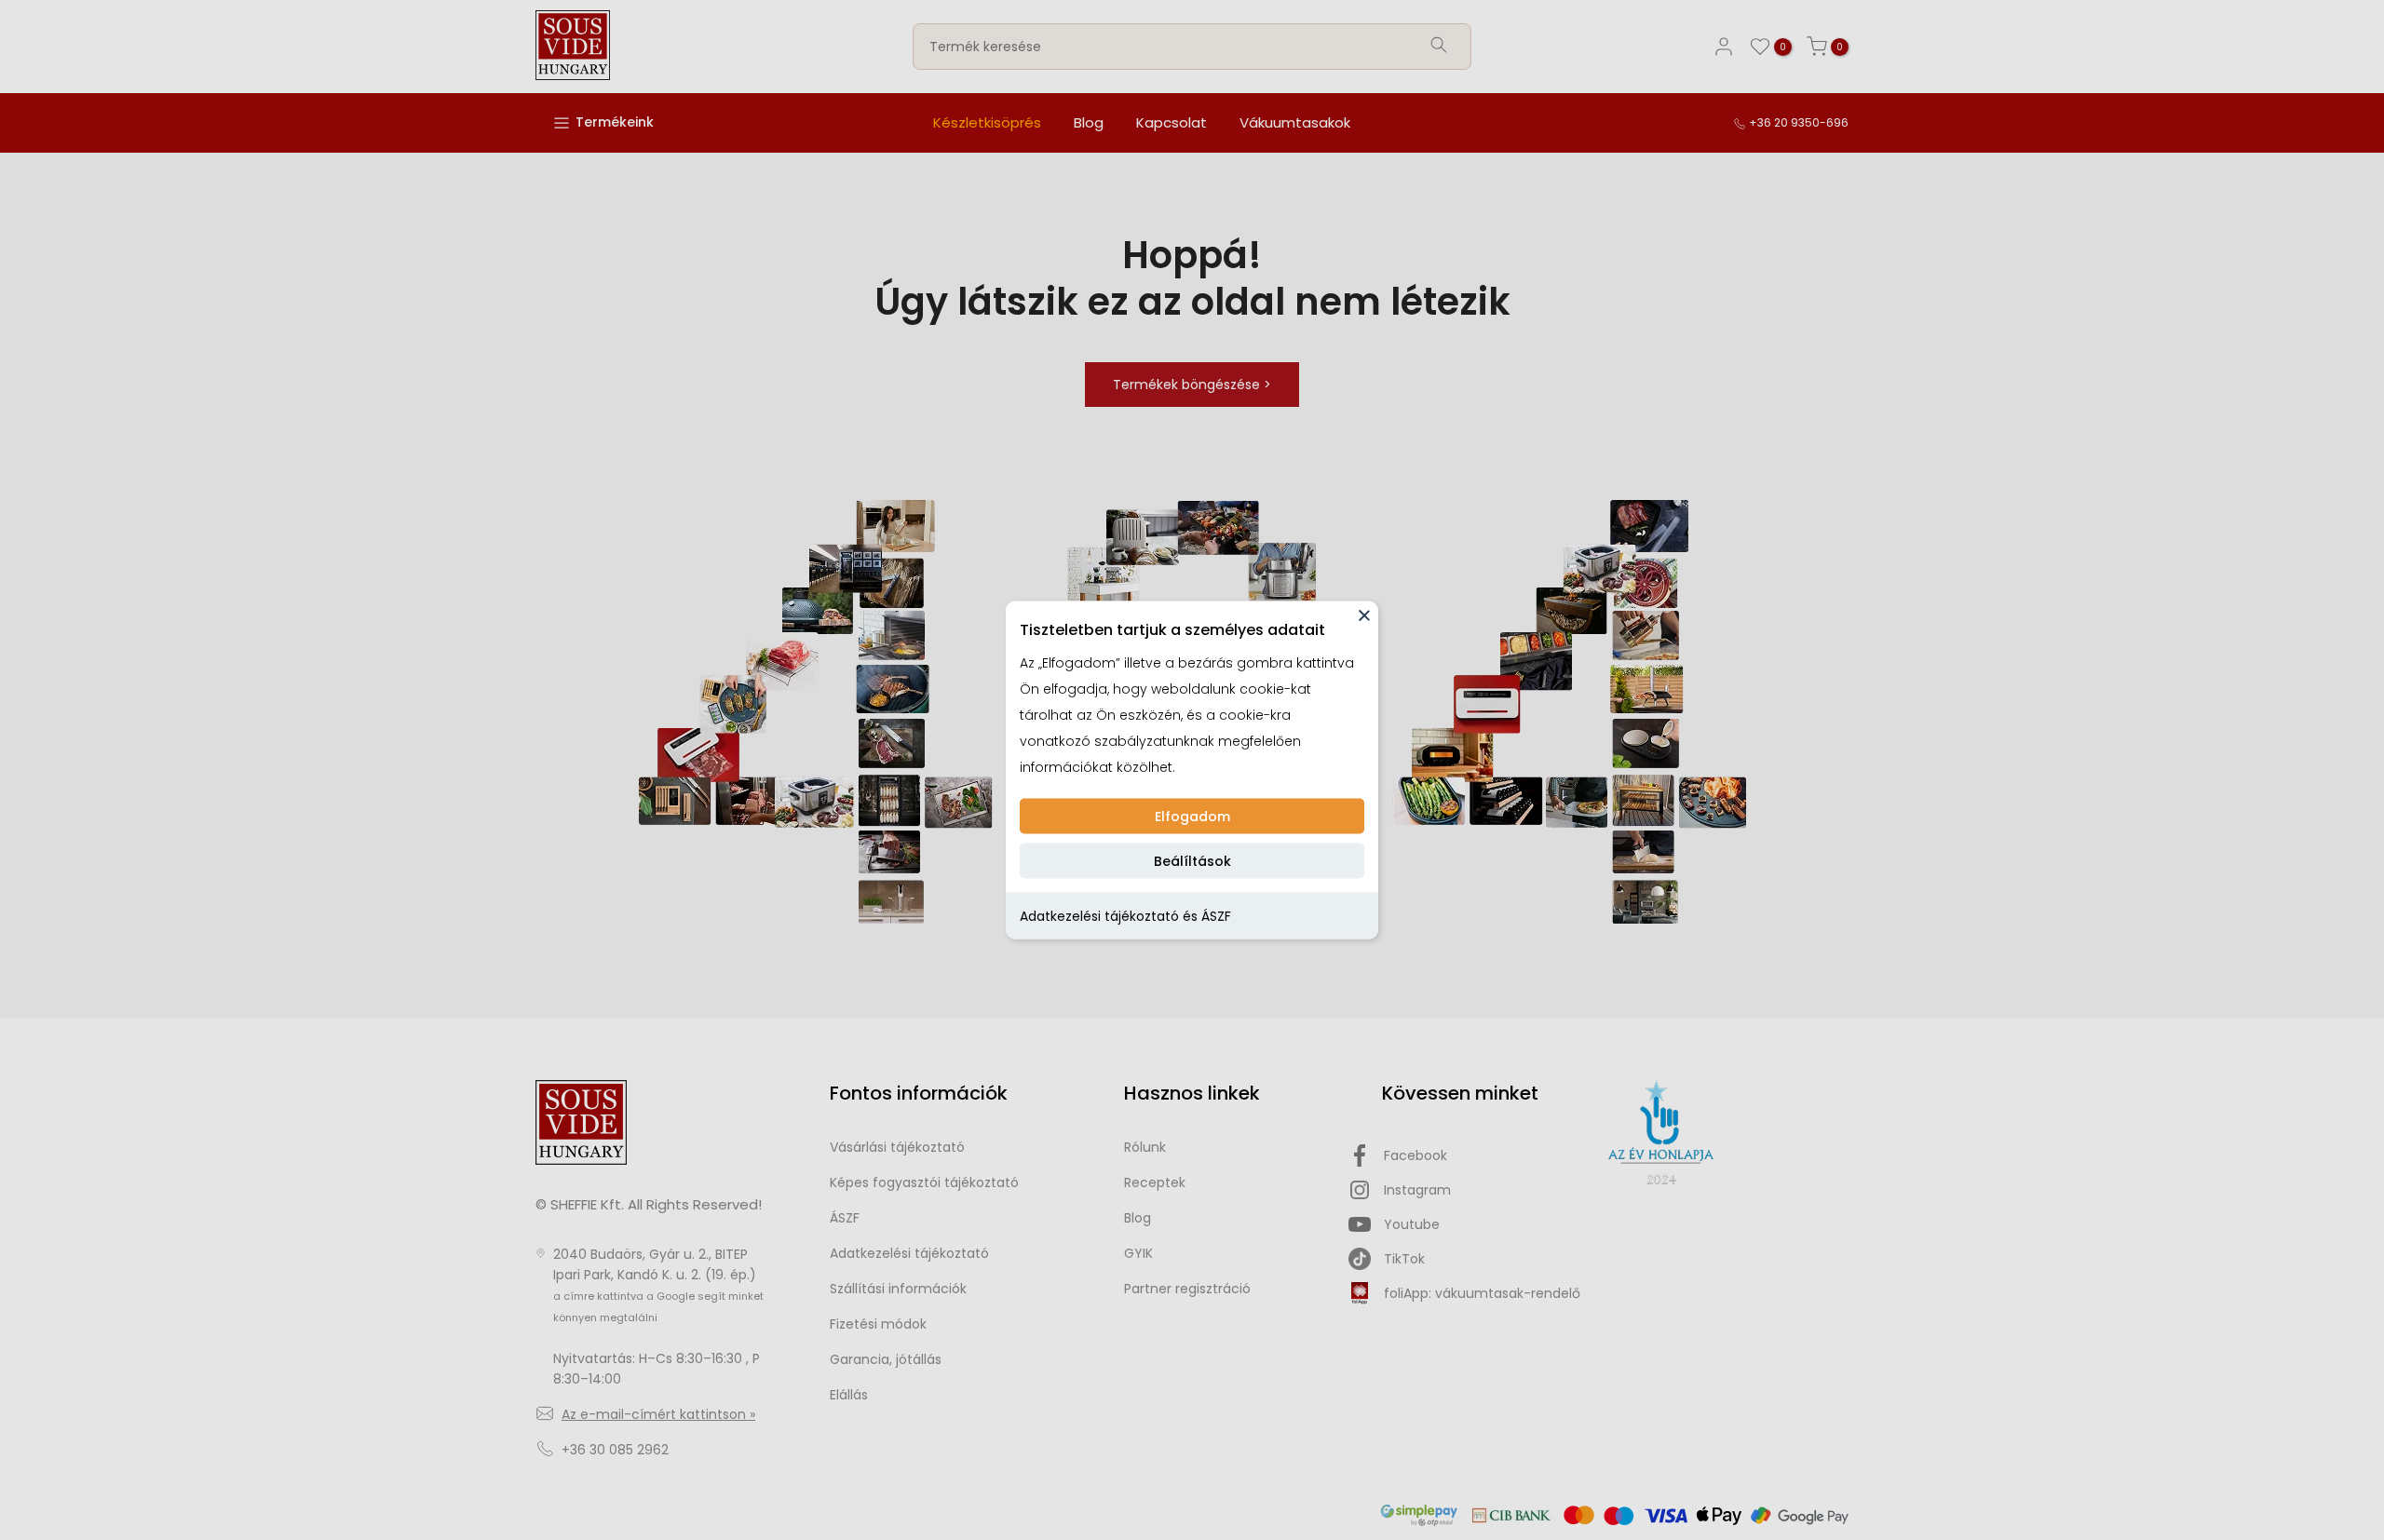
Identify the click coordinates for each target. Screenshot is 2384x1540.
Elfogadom (1192, 817)
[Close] (1364, 615)
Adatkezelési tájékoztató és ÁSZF (1125, 916)
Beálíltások (1192, 861)
